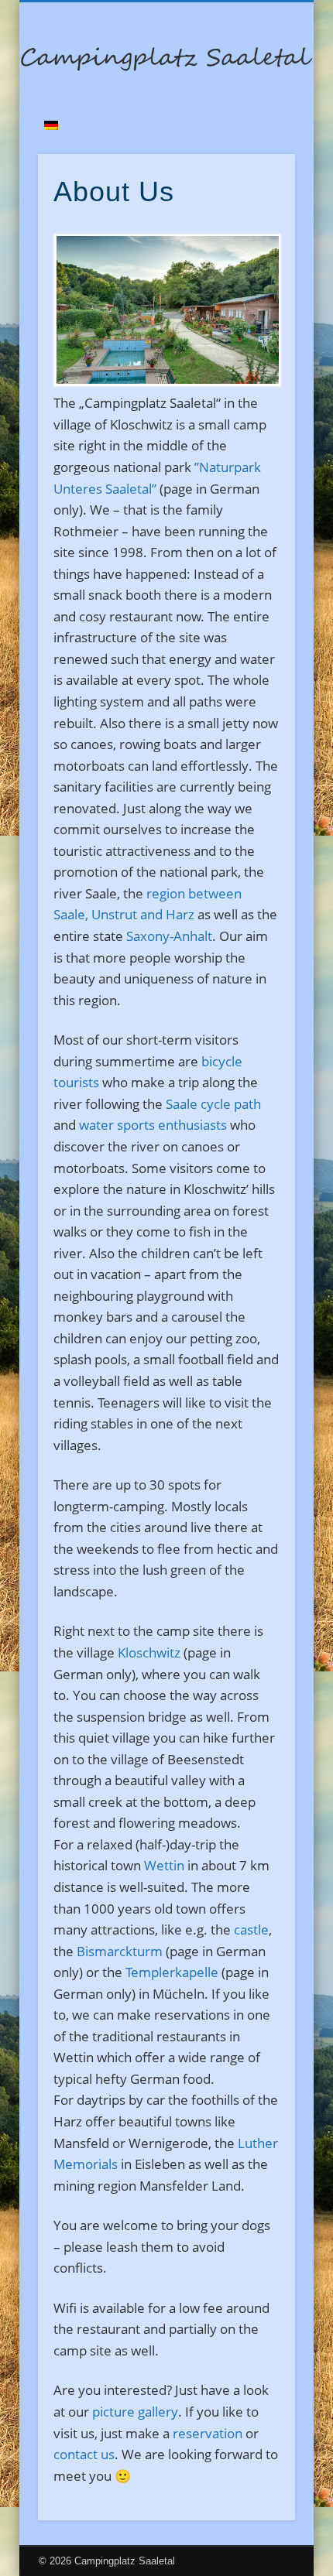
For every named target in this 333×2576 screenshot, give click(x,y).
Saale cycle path (213, 1104)
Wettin (164, 1865)
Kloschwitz (149, 1652)
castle (251, 1929)
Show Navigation (257, 139)
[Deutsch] (51, 125)
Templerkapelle (172, 1972)
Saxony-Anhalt (169, 936)
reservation (208, 2433)
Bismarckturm (120, 1951)
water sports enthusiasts (153, 1125)
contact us (84, 2454)
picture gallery (135, 2412)
